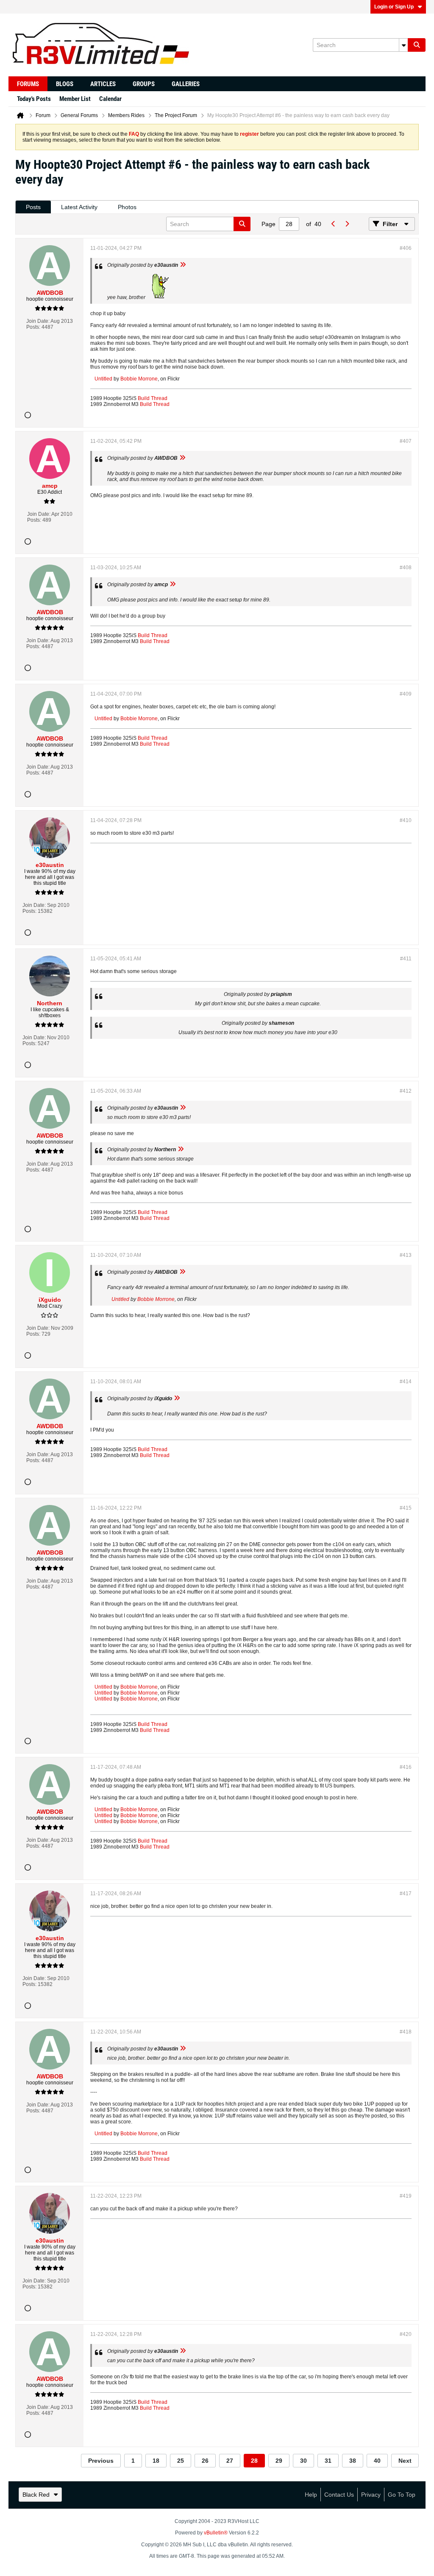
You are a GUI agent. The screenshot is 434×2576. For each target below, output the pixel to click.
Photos (127, 207)
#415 (406, 1508)
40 (377, 2461)
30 (303, 2461)
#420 (406, 2334)
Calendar (110, 99)
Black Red (36, 2495)
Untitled (103, 379)
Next (405, 2461)
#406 (406, 248)
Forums (28, 84)
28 (254, 2461)
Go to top (402, 2495)
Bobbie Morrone (139, 379)
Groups (144, 84)
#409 (406, 694)
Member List (75, 99)
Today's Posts (34, 99)
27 (230, 2461)
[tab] (33, 207)
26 (205, 2461)
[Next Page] (347, 224)
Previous (101, 2461)
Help (311, 2495)
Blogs (65, 84)
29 (279, 2461)
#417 (406, 1894)
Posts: (33, 327)
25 (181, 2461)
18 (156, 2461)
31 (328, 2461)
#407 (406, 441)
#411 (406, 959)
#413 (406, 1255)
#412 (406, 1091)
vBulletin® (216, 2533)
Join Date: (38, 321)
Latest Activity (79, 207)
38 (353, 2461)
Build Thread (153, 398)
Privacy (371, 2495)
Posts (33, 207)
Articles (103, 84)
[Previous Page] (333, 224)
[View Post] (183, 265)
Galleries (186, 84)
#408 (406, 568)
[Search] (417, 45)
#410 (406, 820)
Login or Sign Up (394, 7)
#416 (406, 1767)
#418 (406, 2032)
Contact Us (339, 2495)
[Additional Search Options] (403, 45)
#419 (406, 2196)
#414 (406, 1382)
